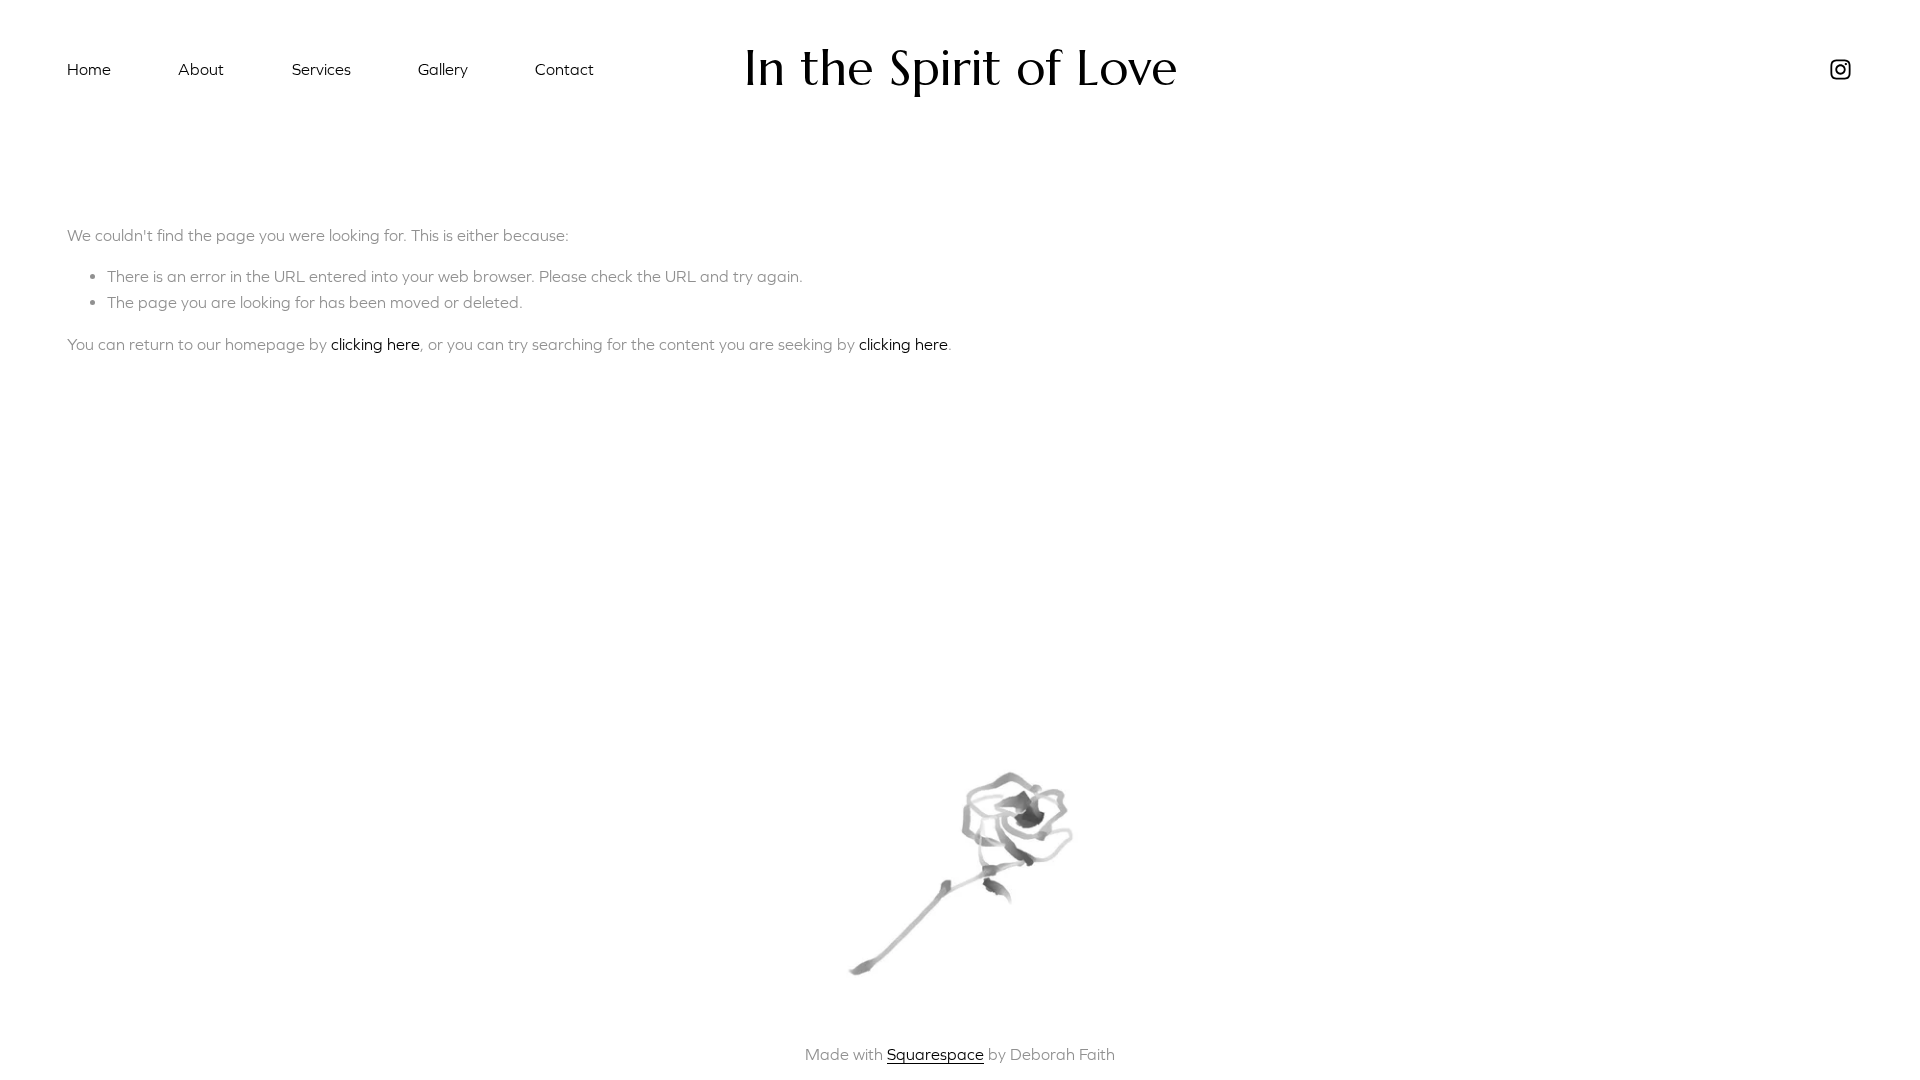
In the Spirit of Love (961, 68)
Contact (564, 69)
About (201, 69)
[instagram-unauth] (1840, 69)
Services (321, 69)
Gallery (443, 69)
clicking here (375, 344)
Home (89, 69)
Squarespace (935, 1054)
